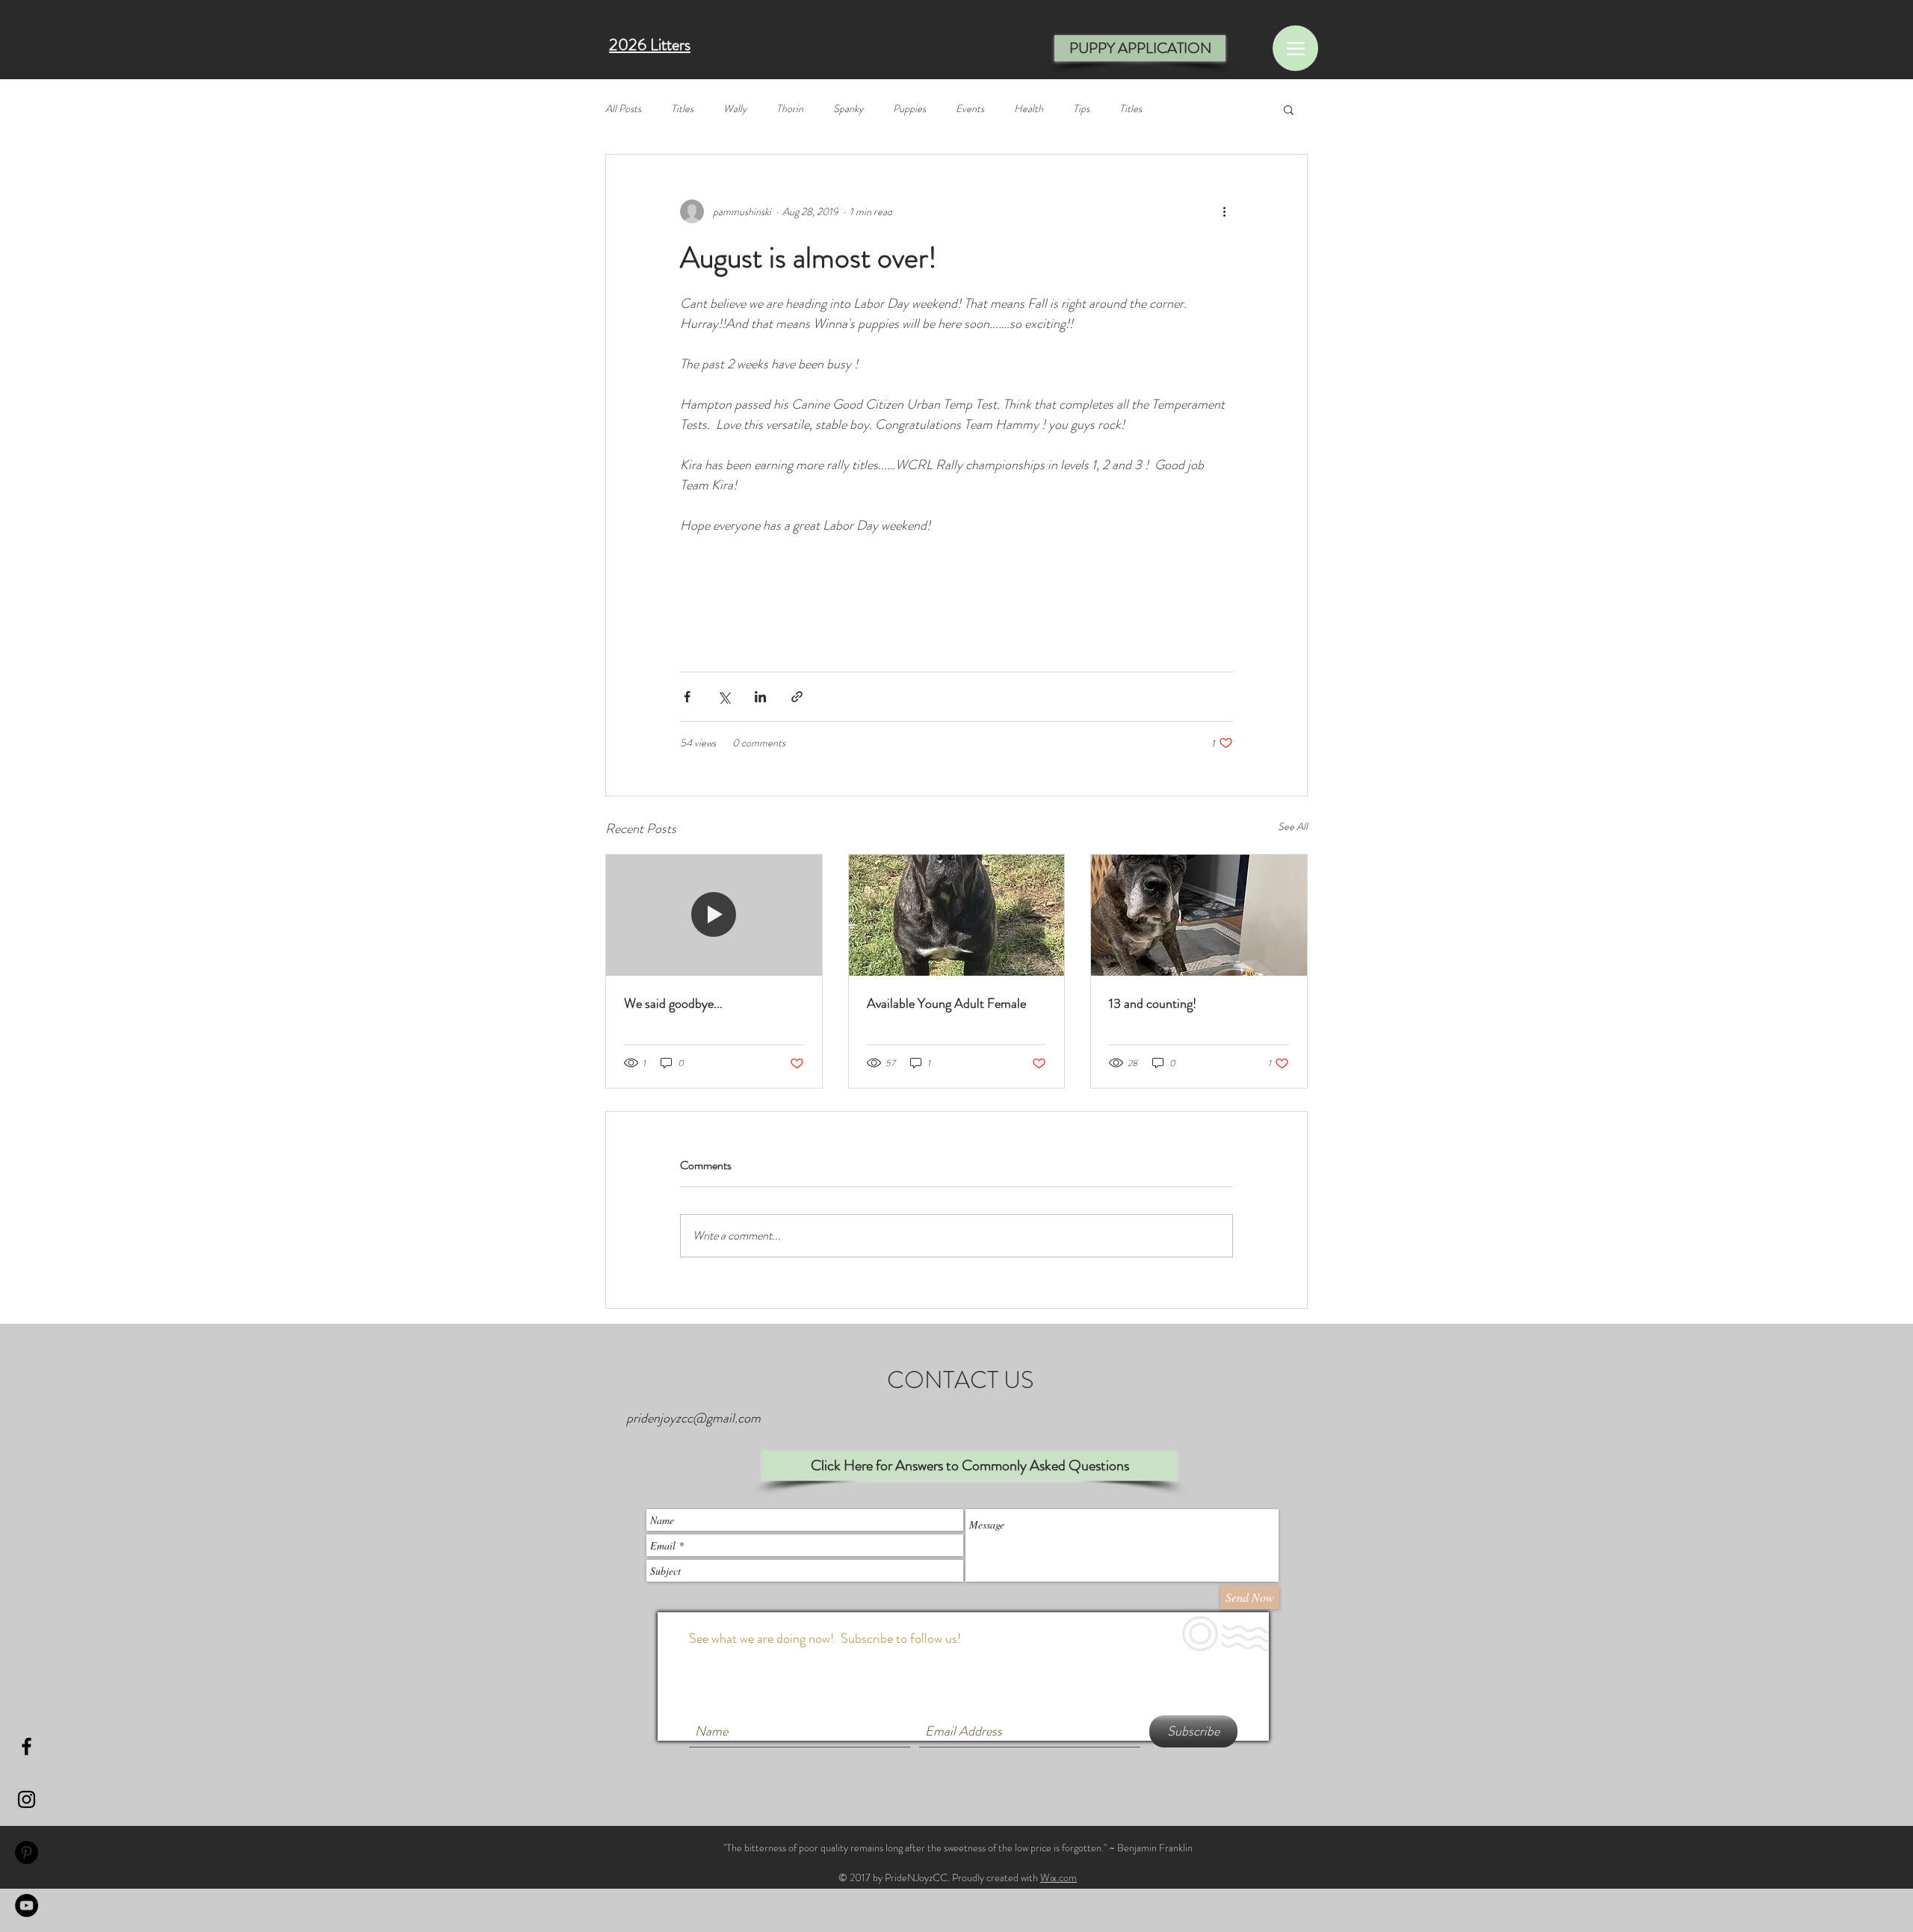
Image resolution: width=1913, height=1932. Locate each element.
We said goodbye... (673, 1003)
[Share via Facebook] (687, 697)
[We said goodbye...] (714, 915)
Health (1029, 109)
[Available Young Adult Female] (957, 915)
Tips (1081, 109)
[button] (1289, 109)
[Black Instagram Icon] (27, 1799)
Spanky (848, 109)
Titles (682, 109)
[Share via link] (797, 697)
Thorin (790, 109)
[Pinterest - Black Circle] (27, 1852)
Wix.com (1059, 1877)
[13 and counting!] (1199, 915)
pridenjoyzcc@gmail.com (693, 1418)
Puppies (909, 109)
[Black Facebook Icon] (27, 1746)
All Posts (623, 109)
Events (970, 109)
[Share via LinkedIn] (760, 697)
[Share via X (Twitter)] (724, 697)
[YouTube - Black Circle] (27, 1905)
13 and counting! (1153, 1003)
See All (1293, 826)
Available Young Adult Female (946, 1003)
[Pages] (1295, 48)
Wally (735, 109)
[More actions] (1224, 211)
